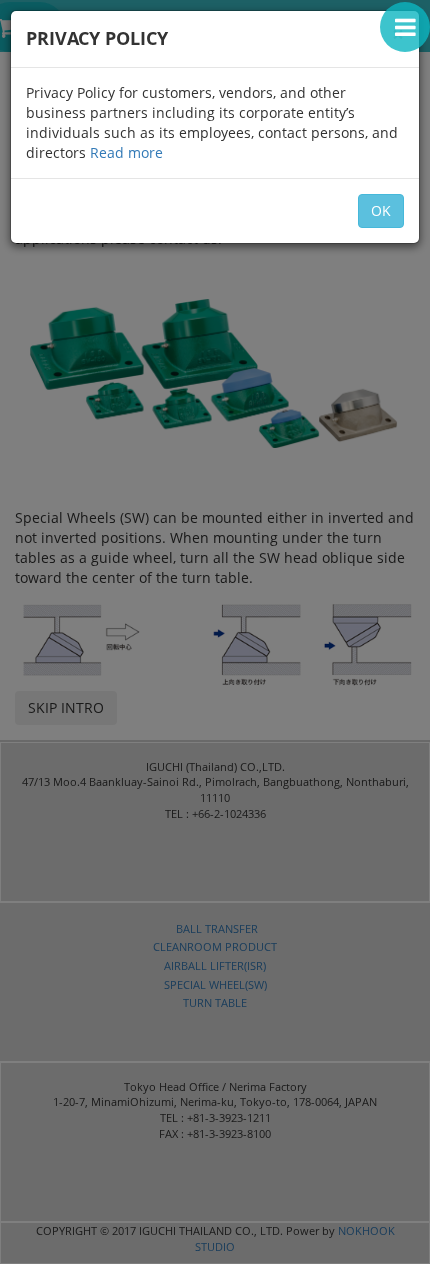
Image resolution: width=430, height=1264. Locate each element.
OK (381, 210)
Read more (126, 152)
